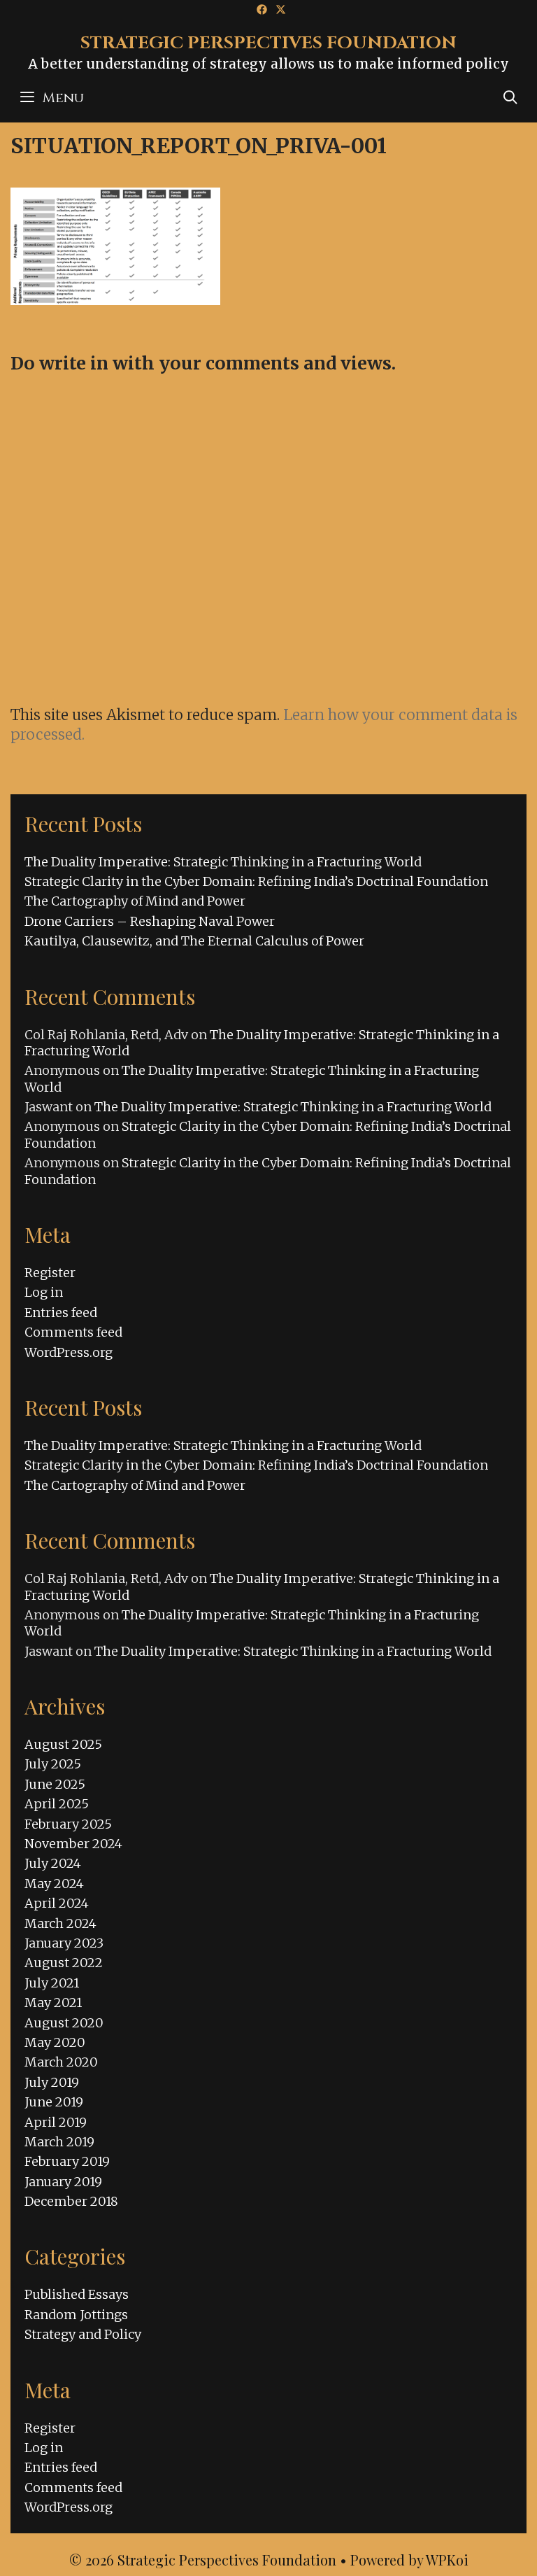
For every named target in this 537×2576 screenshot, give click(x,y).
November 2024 (73, 1844)
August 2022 (64, 1963)
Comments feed (73, 1332)
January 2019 (63, 2182)
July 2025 (53, 1764)
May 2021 (53, 2003)
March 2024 (60, 1923)
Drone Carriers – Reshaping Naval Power (150, 921)
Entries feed (61, 1312)
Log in (44, 1292)
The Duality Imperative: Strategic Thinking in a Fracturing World (223, 862)
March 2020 (61, 2062)
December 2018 (71, 2201)
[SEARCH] (510, 98)
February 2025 (68, 1824)
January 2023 (64, 1943)
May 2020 (55, 2042)
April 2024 (57, 1903)
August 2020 (64, 2023)
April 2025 (57, 1804)
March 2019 (59, 2142)
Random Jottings (76, 2315)
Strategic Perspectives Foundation (268, 43)
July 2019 (52, 2082)
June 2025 (55, 1784)
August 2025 (63, 1744)
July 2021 (52, 1983)
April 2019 (56, 2122)
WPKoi (447, 2560)
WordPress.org (69, 1352)
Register (50, 1273)
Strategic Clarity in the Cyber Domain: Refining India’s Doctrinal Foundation (256, 881)
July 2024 (53, 1863)
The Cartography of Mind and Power (135, 901)
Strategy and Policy (83, 2334)
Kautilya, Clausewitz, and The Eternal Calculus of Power (194, 941)
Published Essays (77, 2294)
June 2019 (54, 2102)
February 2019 (67, 2161)
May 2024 (54, 1884)
